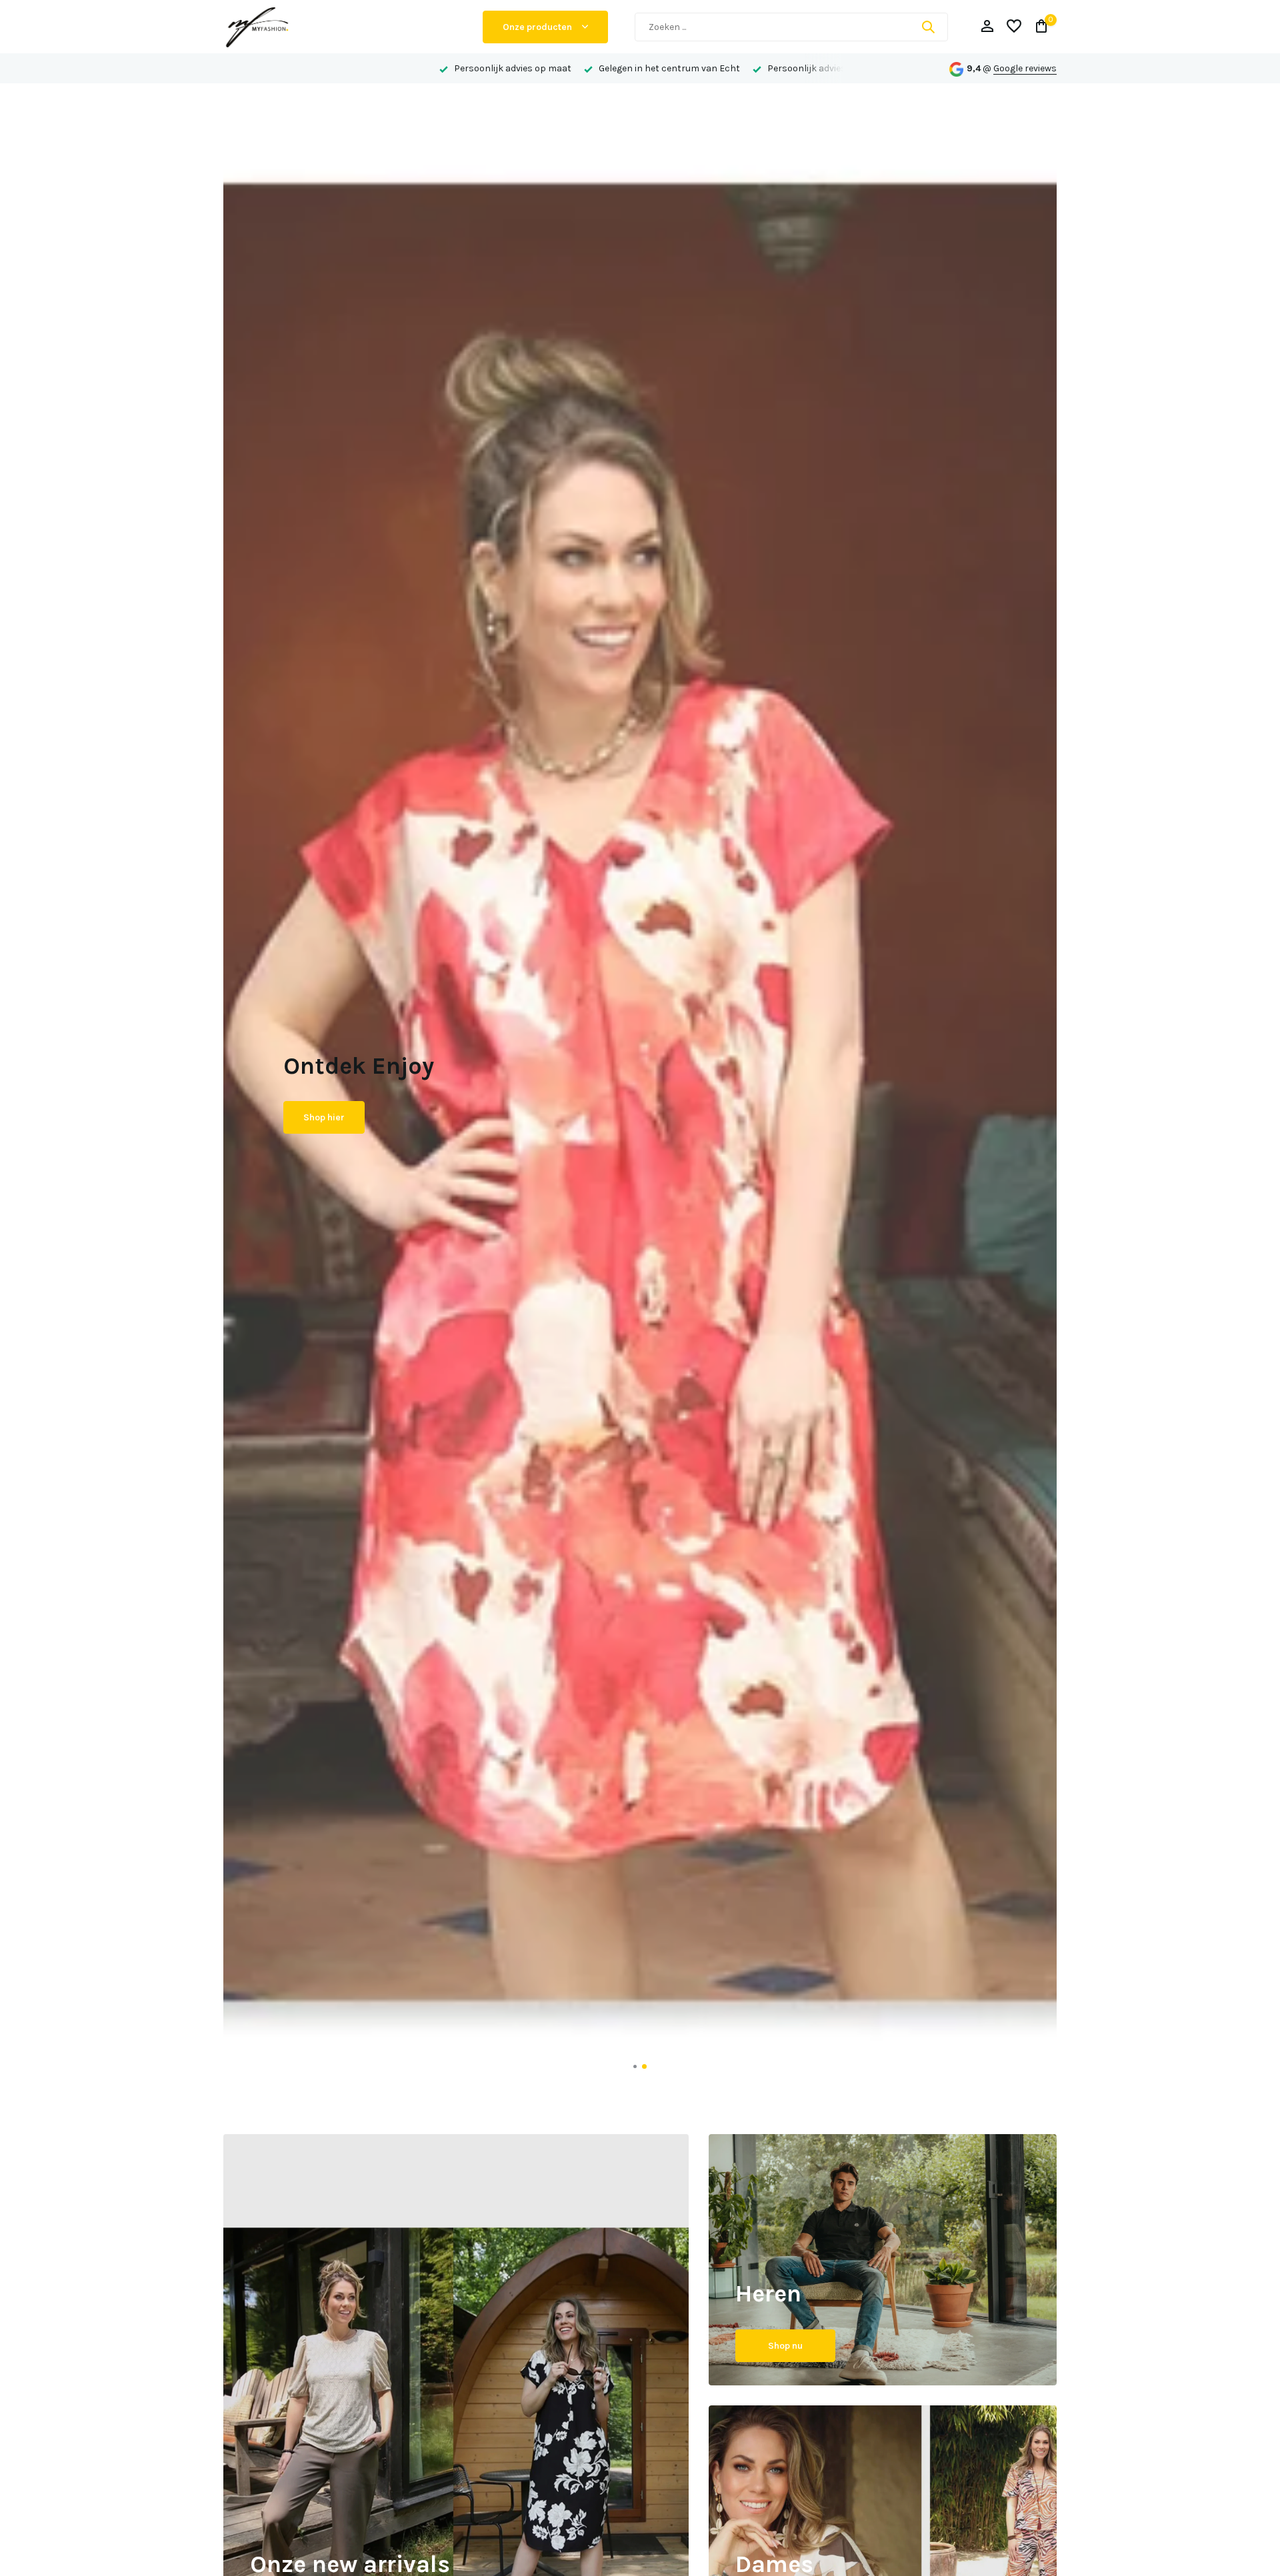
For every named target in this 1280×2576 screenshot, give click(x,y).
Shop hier (324, 1129)
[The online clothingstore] (340, 27)
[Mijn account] (987, 27)
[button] (636, 2066)
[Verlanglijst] (1014, 27)
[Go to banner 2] (883, 2260)
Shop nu (785, 2346)
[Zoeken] (928, 27)
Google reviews (1025, 68)
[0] (1038, 27)
